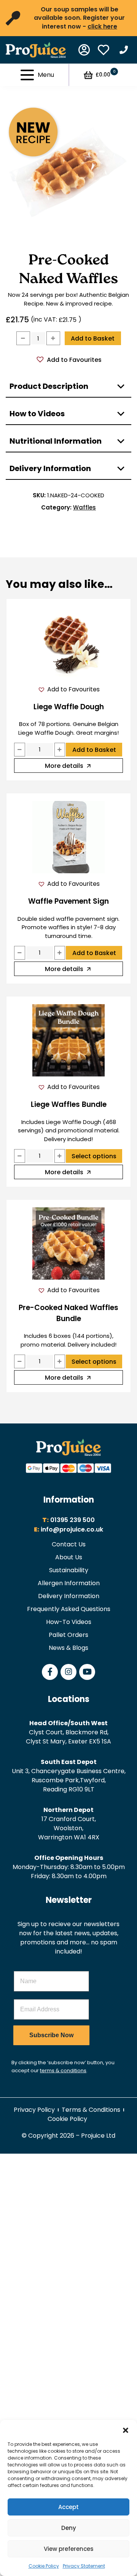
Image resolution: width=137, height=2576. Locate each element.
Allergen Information (69, 1583)
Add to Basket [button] (94, 750)
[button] (126, 2430)
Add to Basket (93, 338)
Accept (68, 2507)
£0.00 (105, 74)
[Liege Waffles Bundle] (69, 1040)
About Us (69, 1557)
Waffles (84, 507)
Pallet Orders (68, 1635)
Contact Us (69, 1544)
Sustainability (69, 1570)
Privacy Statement (84, 2566)
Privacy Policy (34, 2110)
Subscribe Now (51, 2035)
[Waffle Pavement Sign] (69, 837)
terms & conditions (63, 2071)
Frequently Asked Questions (69, 1609)
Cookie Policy (44, 2566)
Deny (69, 2528)
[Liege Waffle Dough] (69, 643)
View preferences (69, 2549)
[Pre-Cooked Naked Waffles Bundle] (69, 1243)
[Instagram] (68, 1672)
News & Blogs (68, 1648)
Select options (94, 1156)
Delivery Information (69, 1596)
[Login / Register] (84, 50)
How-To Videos (69, 1622)
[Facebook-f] (50, 1672)
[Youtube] (87, 1672)
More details (64, 766)
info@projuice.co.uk (72, 1529)
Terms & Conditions (91, 2110)
